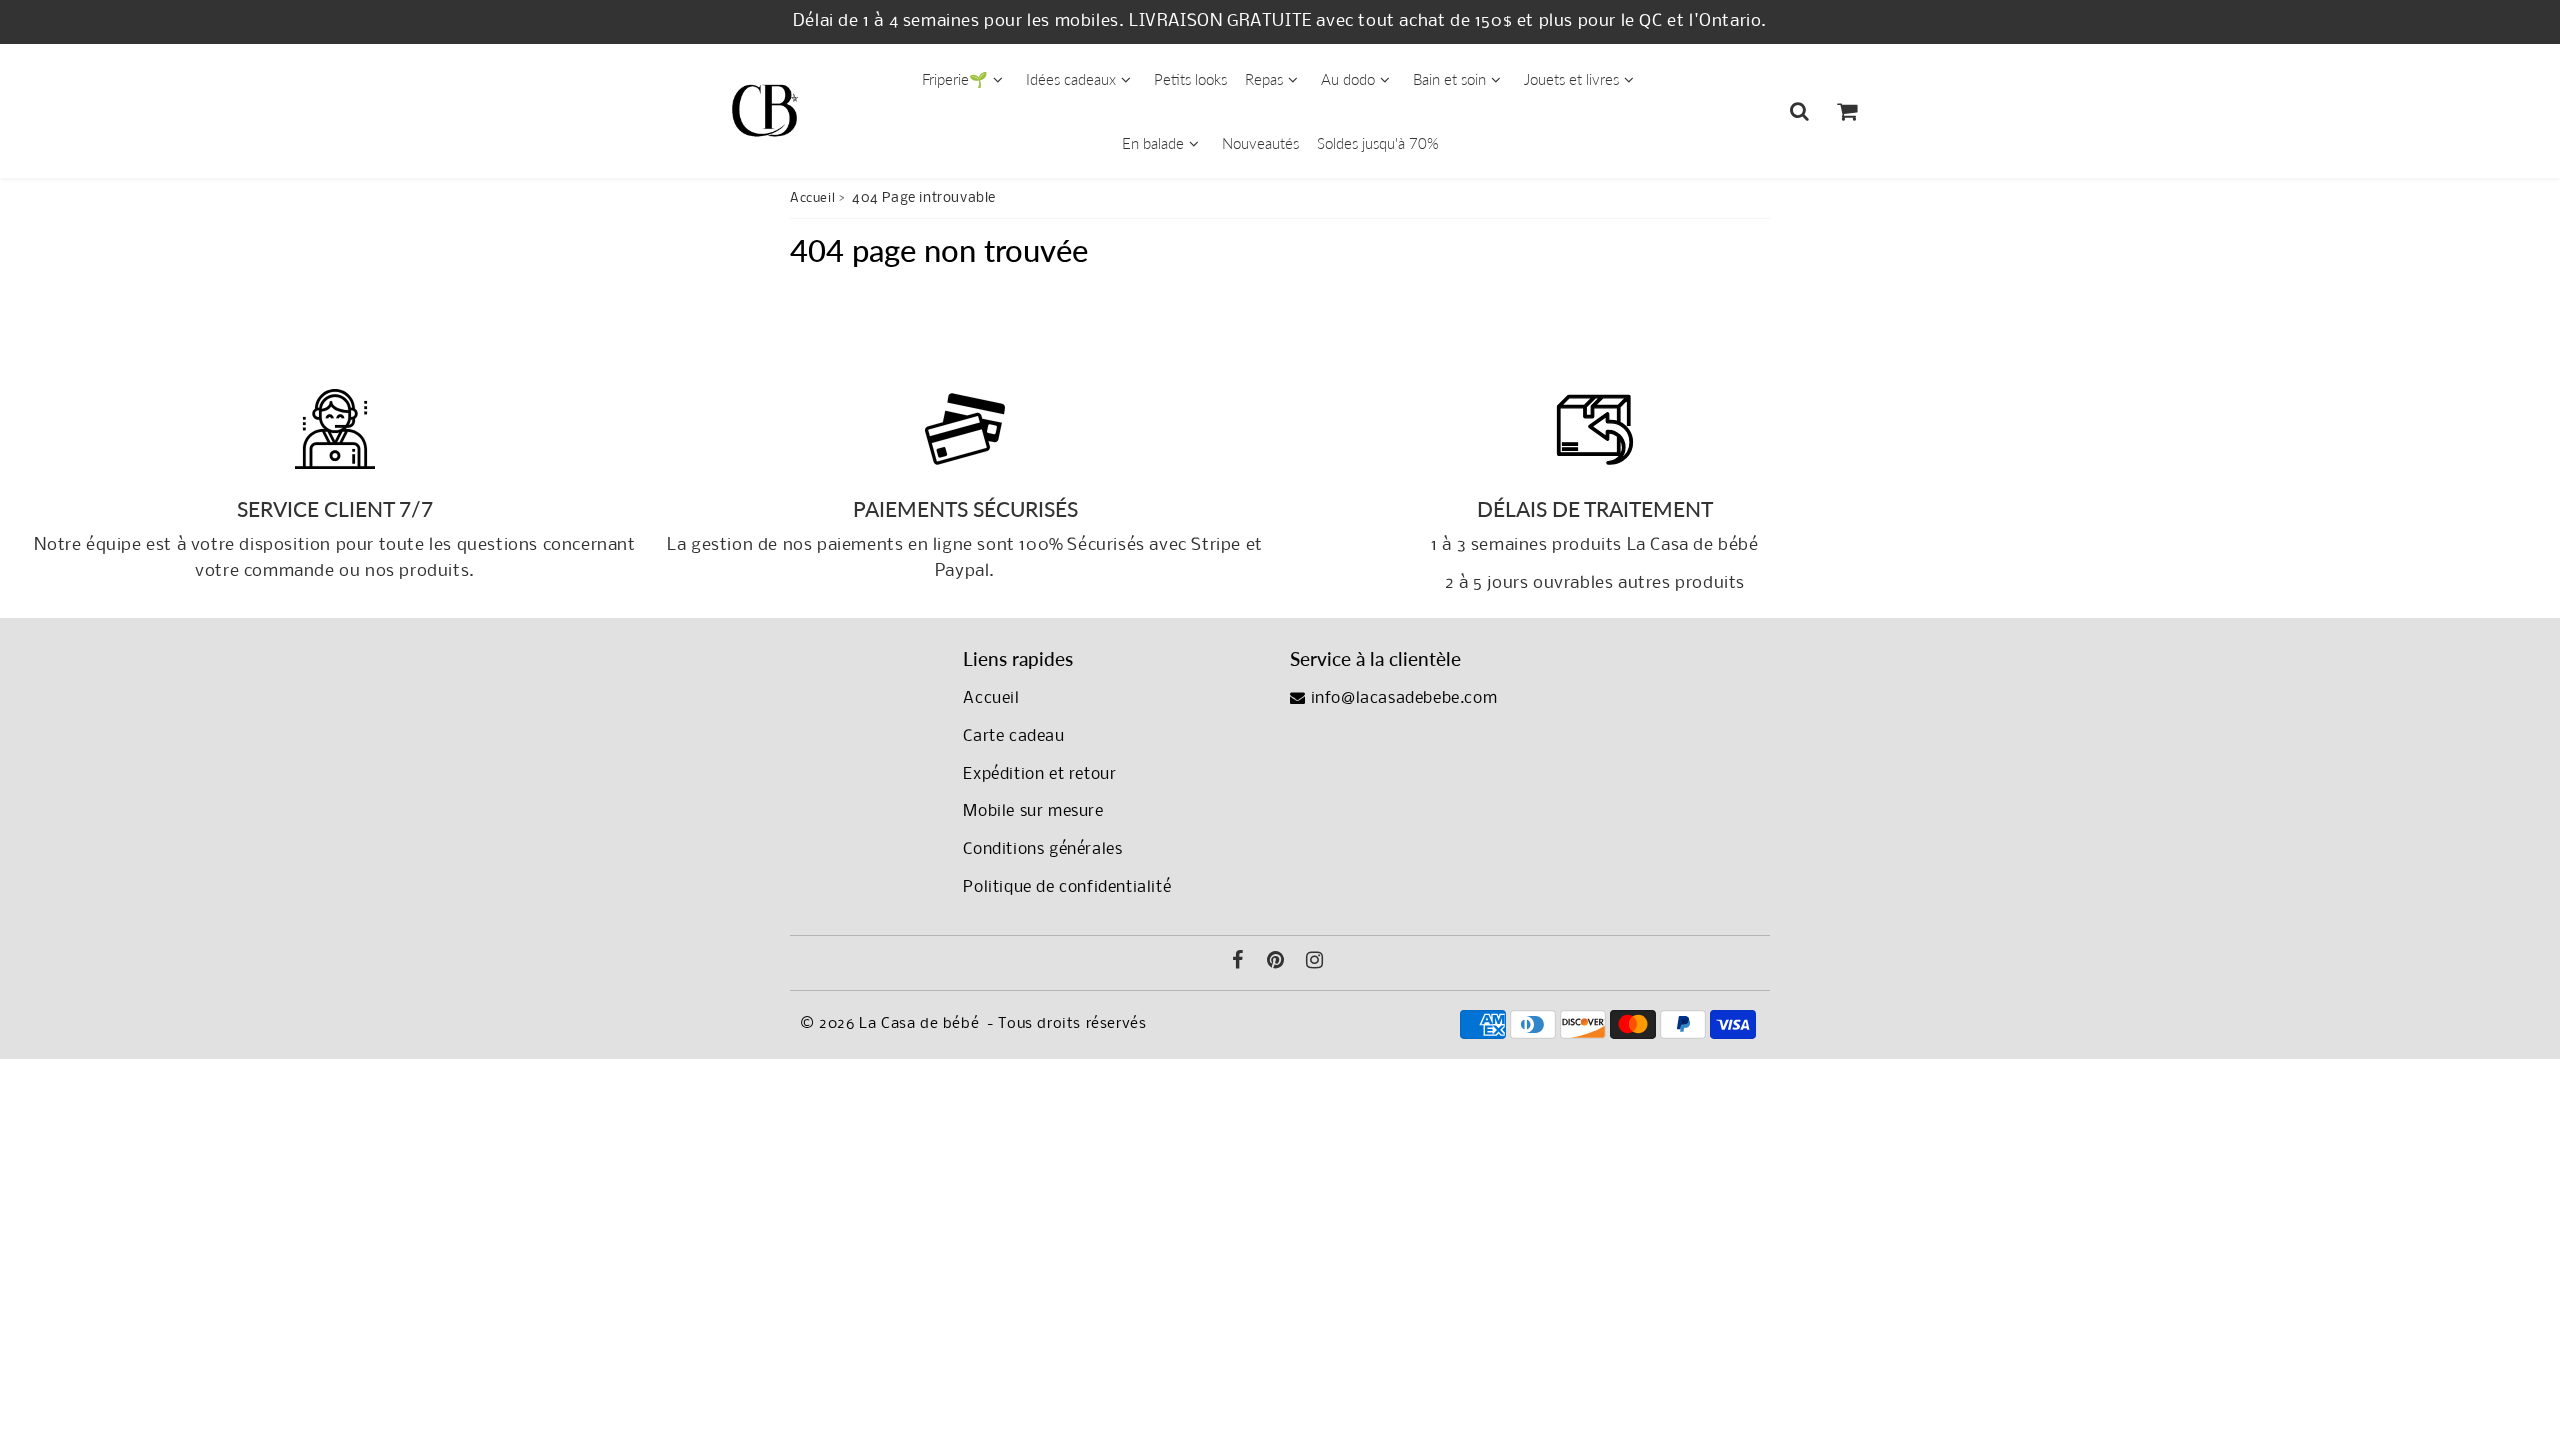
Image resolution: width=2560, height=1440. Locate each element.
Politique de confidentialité (1067, 887)
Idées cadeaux (1071, 79)
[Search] (1799, 111)
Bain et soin (1449, 79)
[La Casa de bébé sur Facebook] (1238, 963)
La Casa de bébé (919, 1024)
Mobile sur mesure (1033, 811)
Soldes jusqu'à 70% (1378, 143)
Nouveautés (1260, 143)
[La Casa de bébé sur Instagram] (1315, 963)
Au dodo (1348, 79)
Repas (1264, 79)
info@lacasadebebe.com (1401, 698)
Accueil (812, 198)
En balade (1153, 143)
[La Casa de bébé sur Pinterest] (1276, 963)
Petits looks (1190, 79)
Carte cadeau (1013, 736)
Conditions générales (1042, 849)
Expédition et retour (1039, 774)
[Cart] (1846, 111)
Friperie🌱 (955, 79)
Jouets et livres (1571, 79)
